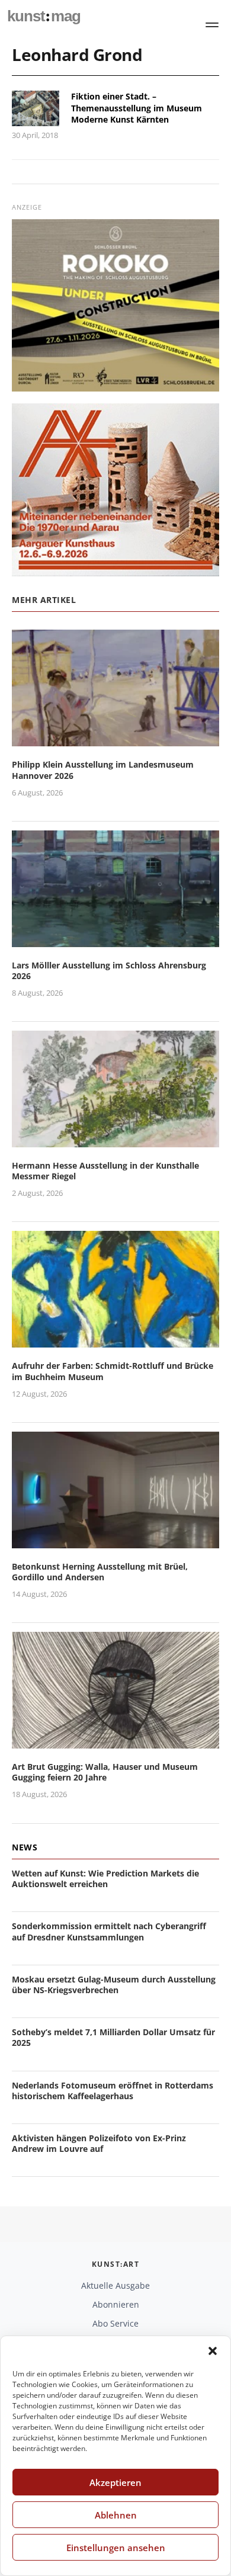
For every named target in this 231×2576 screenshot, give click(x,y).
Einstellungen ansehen (116, 2548)
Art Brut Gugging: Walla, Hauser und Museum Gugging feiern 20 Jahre (105, 1772)
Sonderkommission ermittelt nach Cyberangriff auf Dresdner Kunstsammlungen (109, 1931)
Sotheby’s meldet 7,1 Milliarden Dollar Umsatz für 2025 (113, 2037)
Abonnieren (116, 2304)
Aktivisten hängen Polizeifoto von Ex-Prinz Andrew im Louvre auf (99, 2143)
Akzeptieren (115, 2482)
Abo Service (115, 2323)
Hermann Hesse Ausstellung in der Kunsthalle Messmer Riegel (105, 1171)
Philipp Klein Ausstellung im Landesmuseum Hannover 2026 (103, 770)
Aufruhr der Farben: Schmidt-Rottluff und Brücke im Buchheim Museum (113, 1371)
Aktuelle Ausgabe (115, 2285)
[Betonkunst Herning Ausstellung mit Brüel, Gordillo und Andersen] (115, 1541)
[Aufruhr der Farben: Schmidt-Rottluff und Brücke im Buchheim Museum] (115, 1341)
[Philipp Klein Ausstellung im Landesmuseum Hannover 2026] (115, 740)
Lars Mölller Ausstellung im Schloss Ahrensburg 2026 (109, 971)
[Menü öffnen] (212, 25)
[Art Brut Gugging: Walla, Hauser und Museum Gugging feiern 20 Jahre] (115, 1741)
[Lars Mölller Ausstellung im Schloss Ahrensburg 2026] (115, 940)
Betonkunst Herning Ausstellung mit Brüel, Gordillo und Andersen (100, 1572)
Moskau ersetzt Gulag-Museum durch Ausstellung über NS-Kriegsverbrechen (114, 1985)
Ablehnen (116, 2515)
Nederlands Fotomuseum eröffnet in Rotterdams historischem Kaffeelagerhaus (113, 2091)
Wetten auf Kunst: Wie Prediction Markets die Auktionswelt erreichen (105, 1879)
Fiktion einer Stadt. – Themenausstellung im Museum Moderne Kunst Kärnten (137, 108)
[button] (213, 2351)
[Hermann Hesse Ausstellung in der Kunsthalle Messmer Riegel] (115, 1140)
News (25, 1847)
